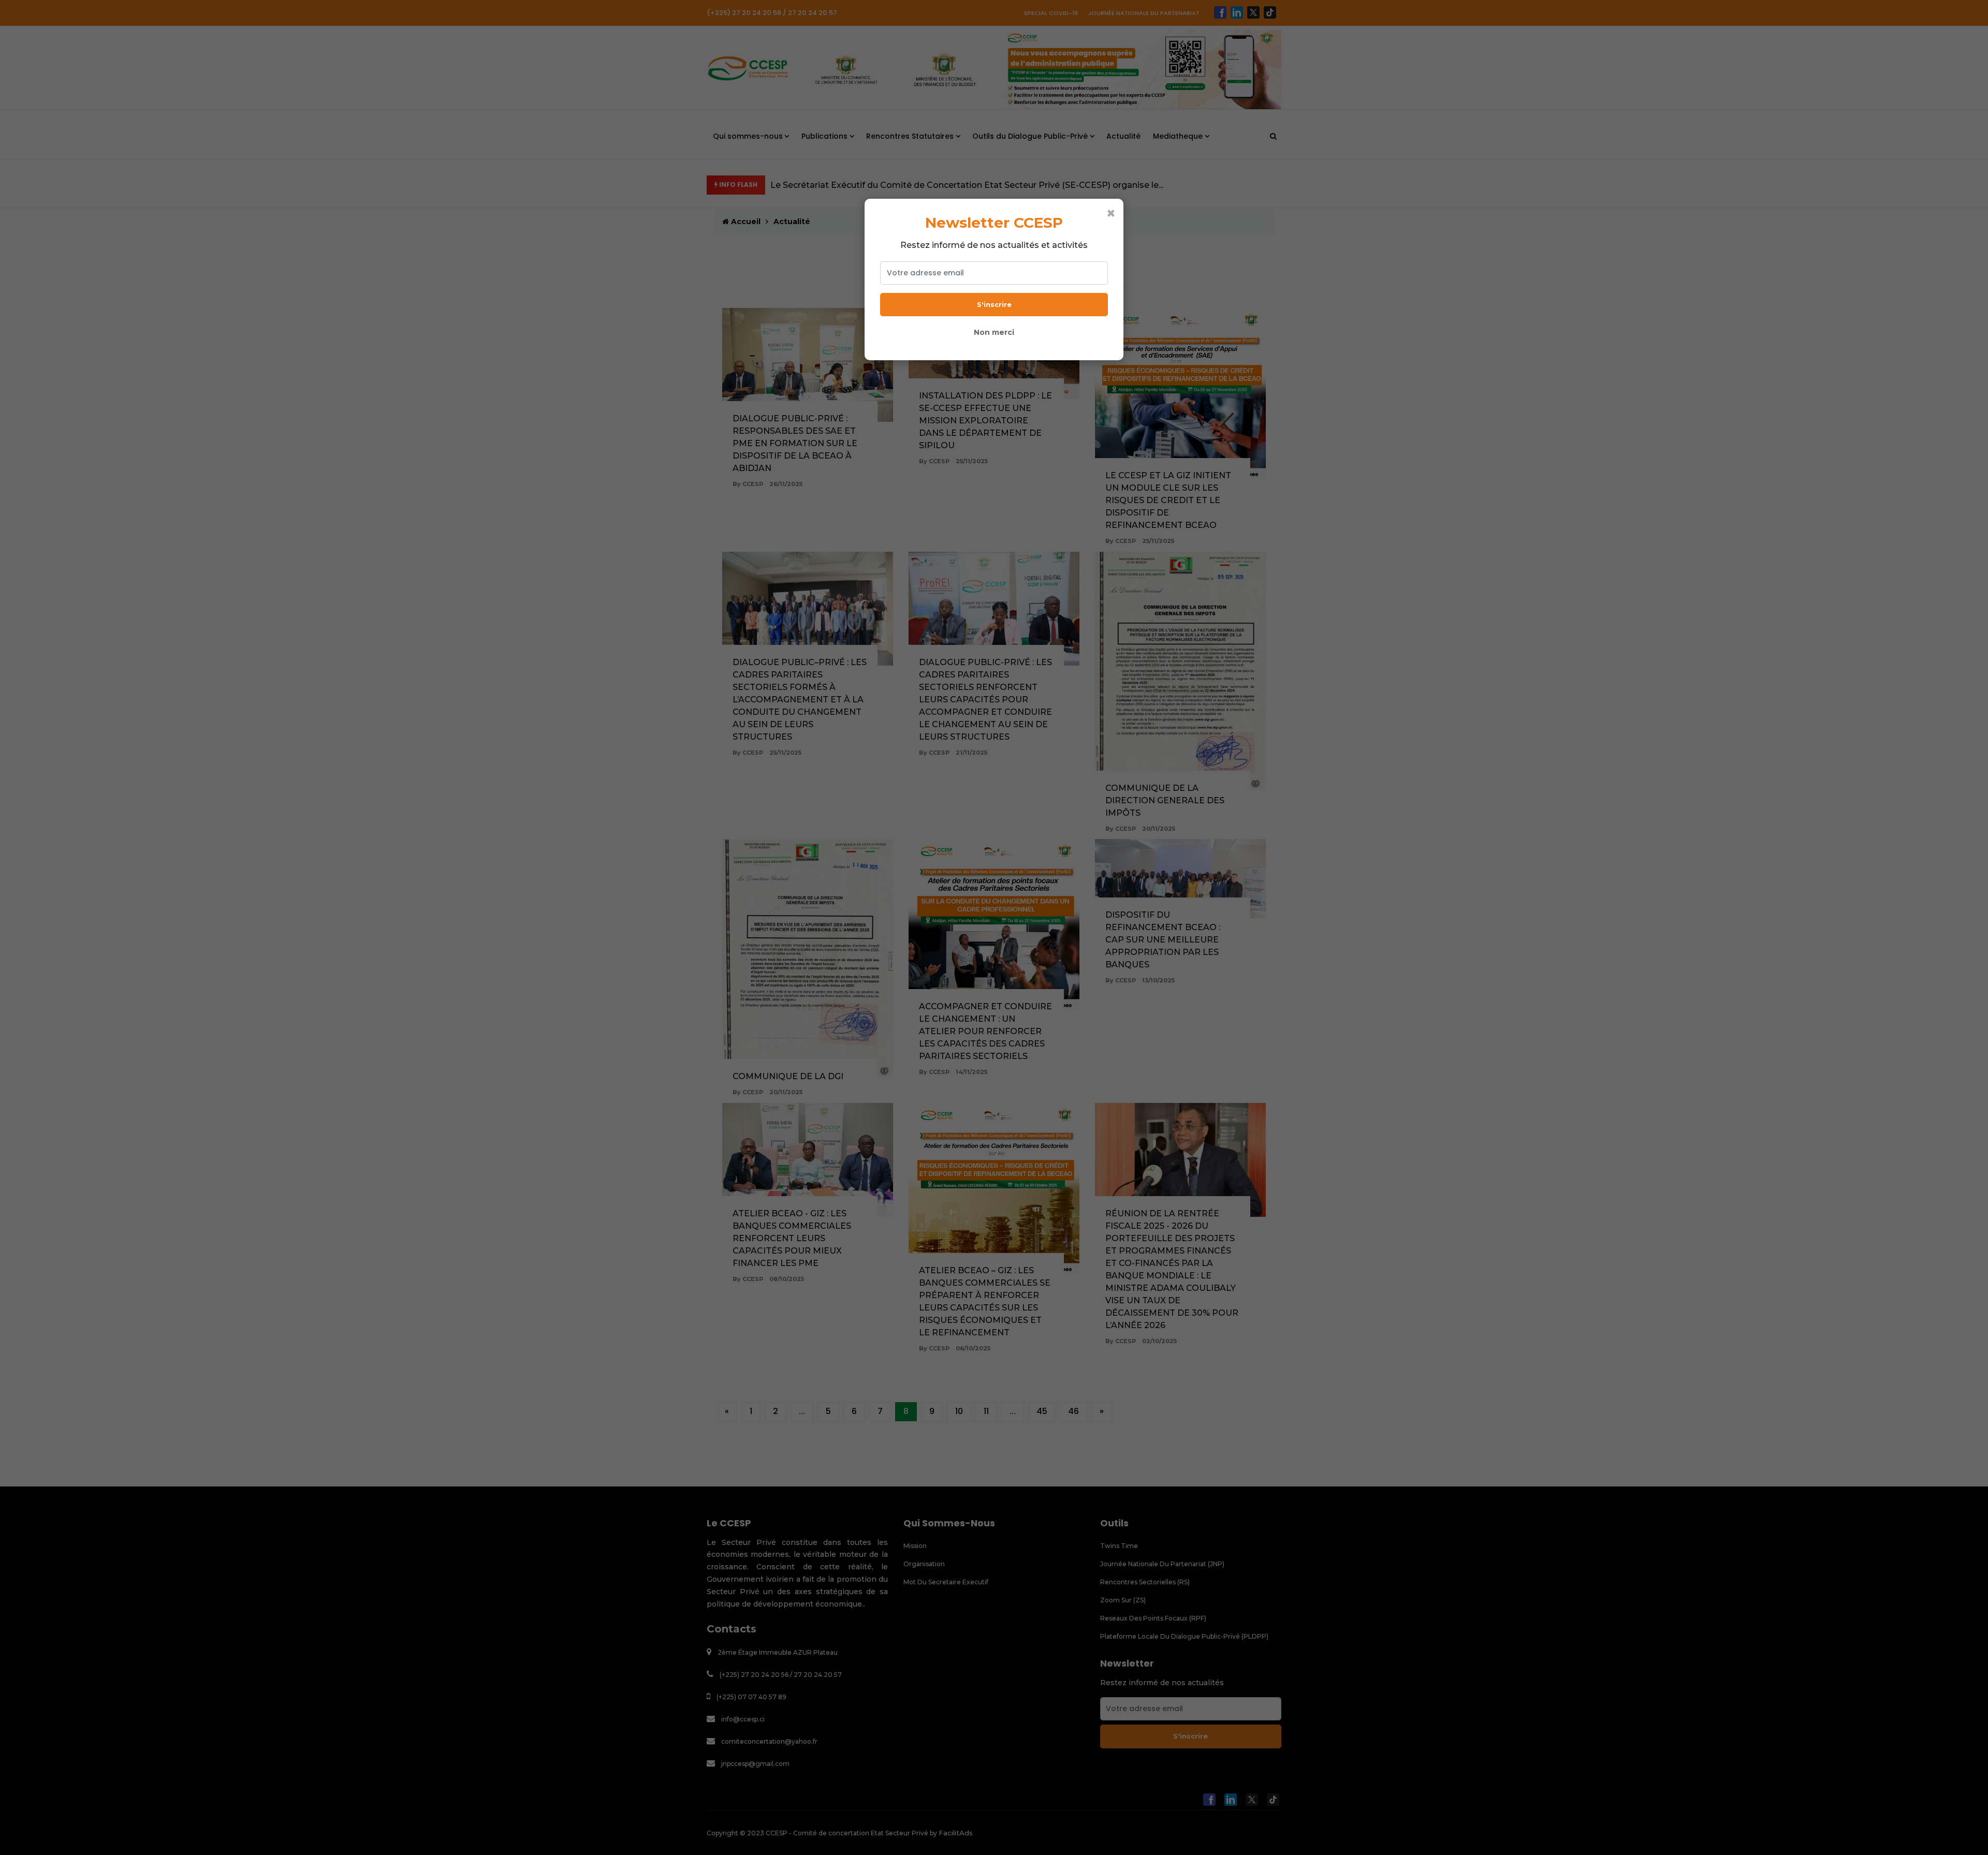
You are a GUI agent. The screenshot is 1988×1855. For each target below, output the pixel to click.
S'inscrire (994, 304)
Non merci (994, 332)
